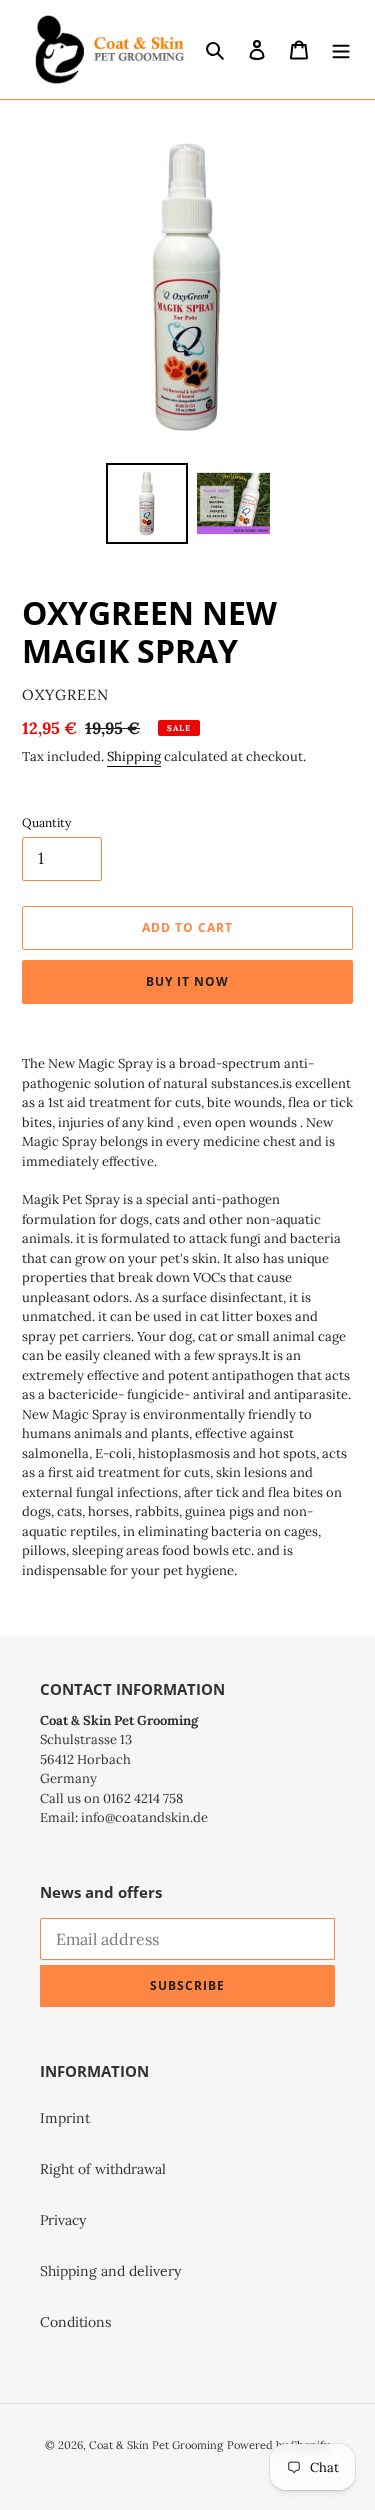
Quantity (46, 822)
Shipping (134, 756)
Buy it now (187, 981)
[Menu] (341, 50)
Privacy (63, 2220)
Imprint (65, 2118)
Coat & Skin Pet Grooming (156, 2445)
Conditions (75, 2322)
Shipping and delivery (110, 2271)
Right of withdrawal (103, 2169)
